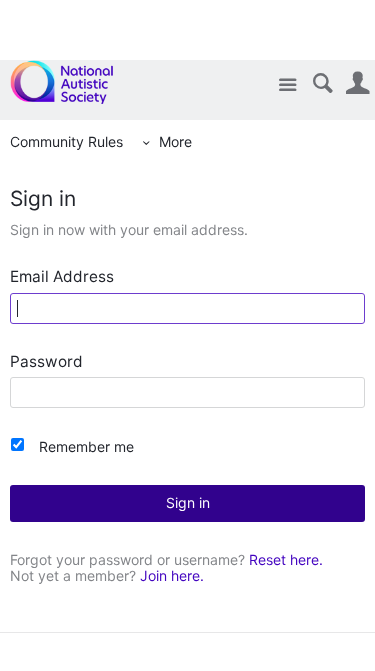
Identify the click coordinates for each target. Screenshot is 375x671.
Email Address (62, 277)
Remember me (86, 446)
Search (322, 83)
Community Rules (66, 141)
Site (287, 85)
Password (46, 362)
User (357, 83)
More (175, 141)
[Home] (72, 82)
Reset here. (286, 559)
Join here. (172, 575)
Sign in (188, 502)
